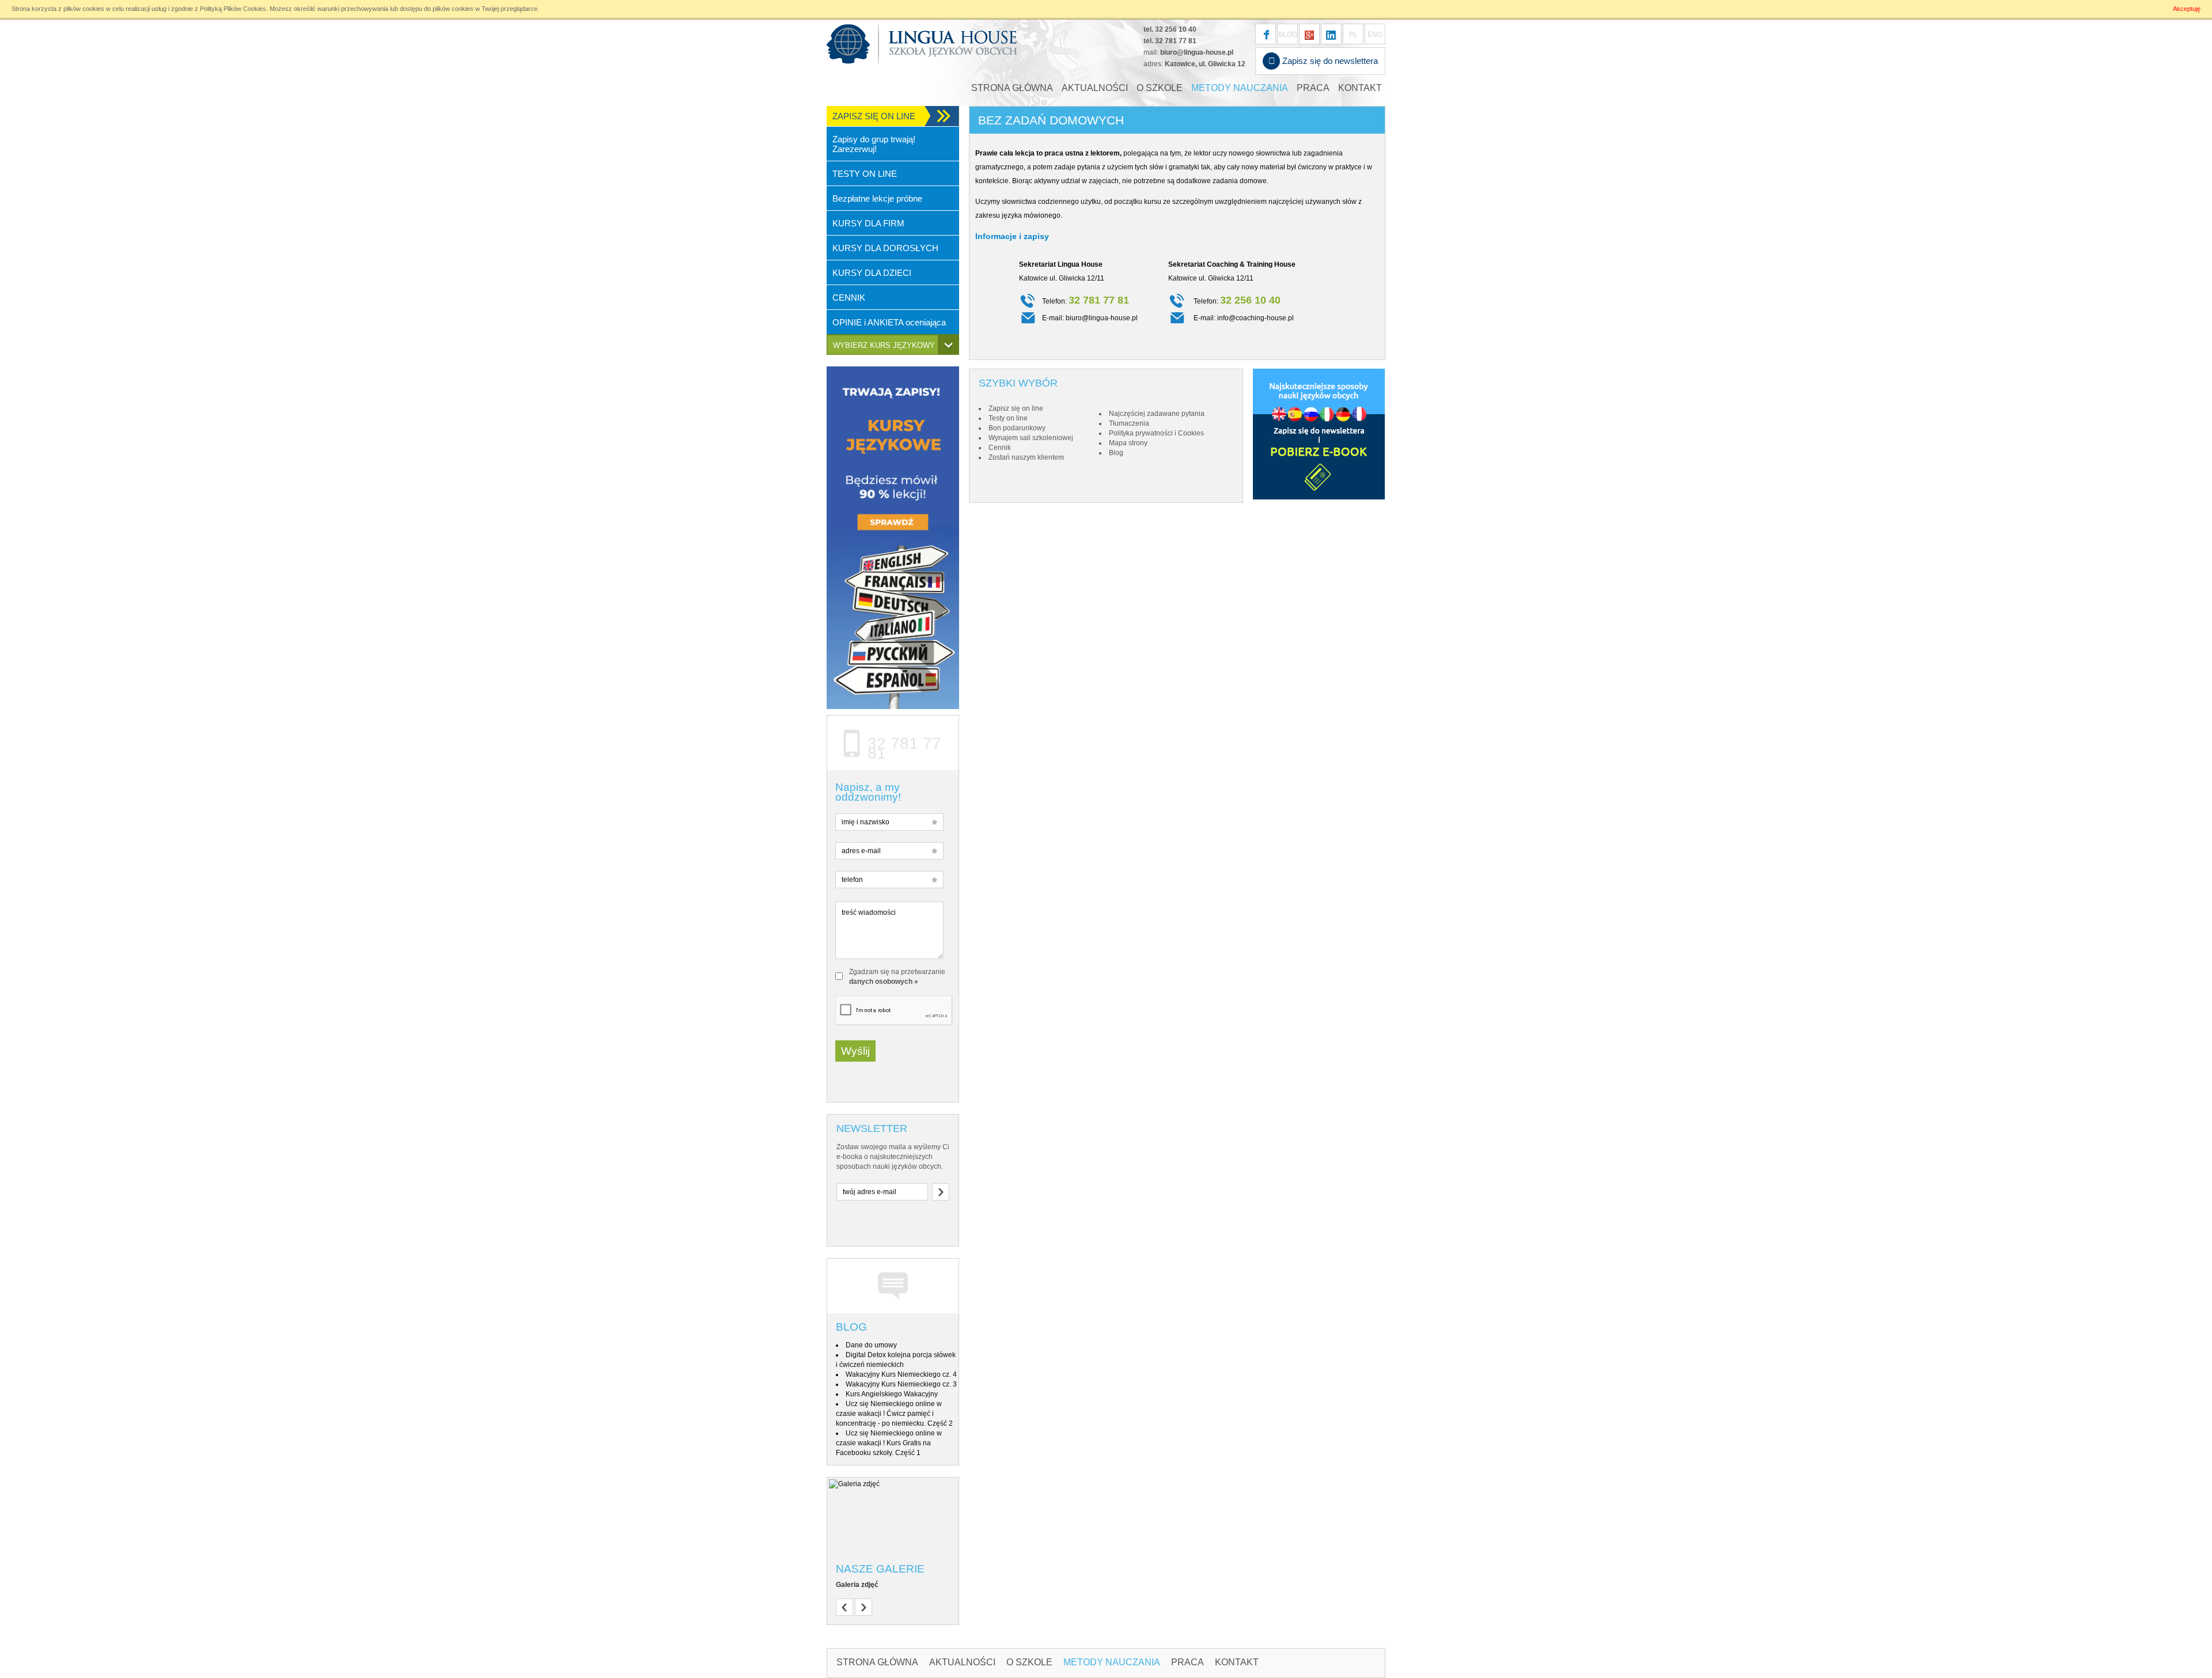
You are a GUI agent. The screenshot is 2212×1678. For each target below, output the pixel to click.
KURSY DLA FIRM (868, 223)
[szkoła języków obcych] (1331, 34)
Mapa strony (1128, 443)
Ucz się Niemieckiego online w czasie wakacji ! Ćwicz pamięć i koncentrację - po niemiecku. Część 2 (894, 1414)
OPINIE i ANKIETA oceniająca (889, 322)
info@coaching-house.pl (1255, 318)
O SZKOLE (1160, 88)
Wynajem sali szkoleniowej (1031, 438)
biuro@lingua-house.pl (1197, 52)
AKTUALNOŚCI (1095, 88)
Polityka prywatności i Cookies (1156, 433)
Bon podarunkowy (1017, 428)
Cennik (1000, 448)
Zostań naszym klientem (1026, 457)
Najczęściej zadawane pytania (1157, 414)
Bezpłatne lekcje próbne (877, 198)
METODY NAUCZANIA (1240, 88)
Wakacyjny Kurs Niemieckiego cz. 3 (901, 1384)
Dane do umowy (871, 1345)
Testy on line (1008, 418)
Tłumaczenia (1129, 423)
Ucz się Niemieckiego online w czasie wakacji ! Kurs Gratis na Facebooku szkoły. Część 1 (889, 1443)
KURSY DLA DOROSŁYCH (885, 248)
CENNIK (849, 298)
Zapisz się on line (1016, 408)
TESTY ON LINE (865, 174)
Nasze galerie (880, 1569)
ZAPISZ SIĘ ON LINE (874, 116)
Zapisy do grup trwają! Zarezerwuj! (874, 144)
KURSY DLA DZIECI (872, 273)
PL (1353, 35)
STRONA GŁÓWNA (1012, 88)
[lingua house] (1309, 34)
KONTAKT (1360, 88)
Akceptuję (2187, 9)
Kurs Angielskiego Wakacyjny (892, 1394)
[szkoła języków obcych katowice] (922, 44)
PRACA (1313, 88)
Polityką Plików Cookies (233, 9)
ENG (1375, 35)
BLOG (1288, 35)
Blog (851, 1327)
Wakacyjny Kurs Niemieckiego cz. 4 (901, 1374)
